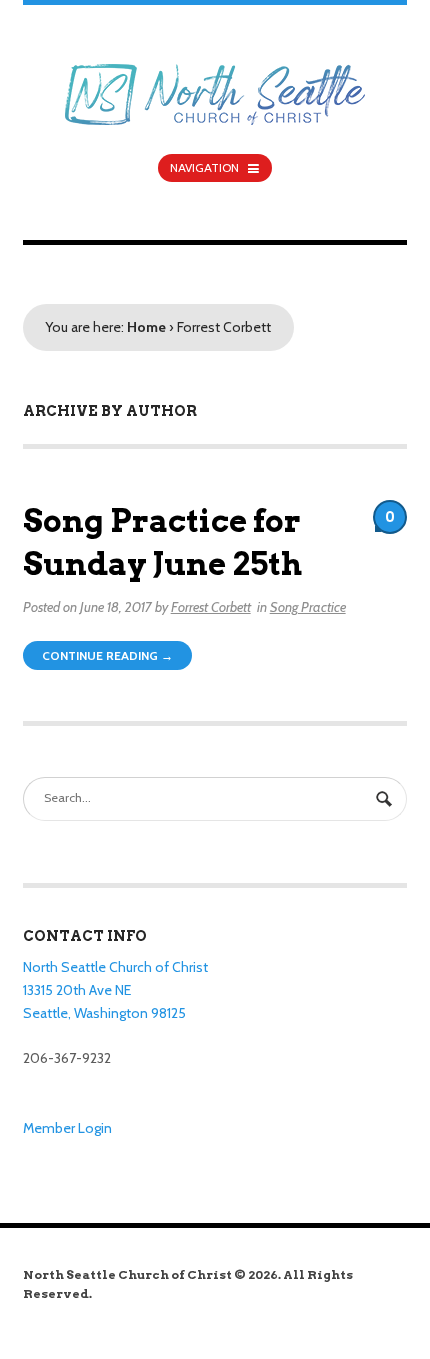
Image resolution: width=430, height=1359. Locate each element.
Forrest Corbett (211, 607)
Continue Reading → (107, 655)
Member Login (67, 1128)
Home (146, 327)
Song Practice (308, 607)
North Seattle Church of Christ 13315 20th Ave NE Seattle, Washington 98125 (115, 989)
